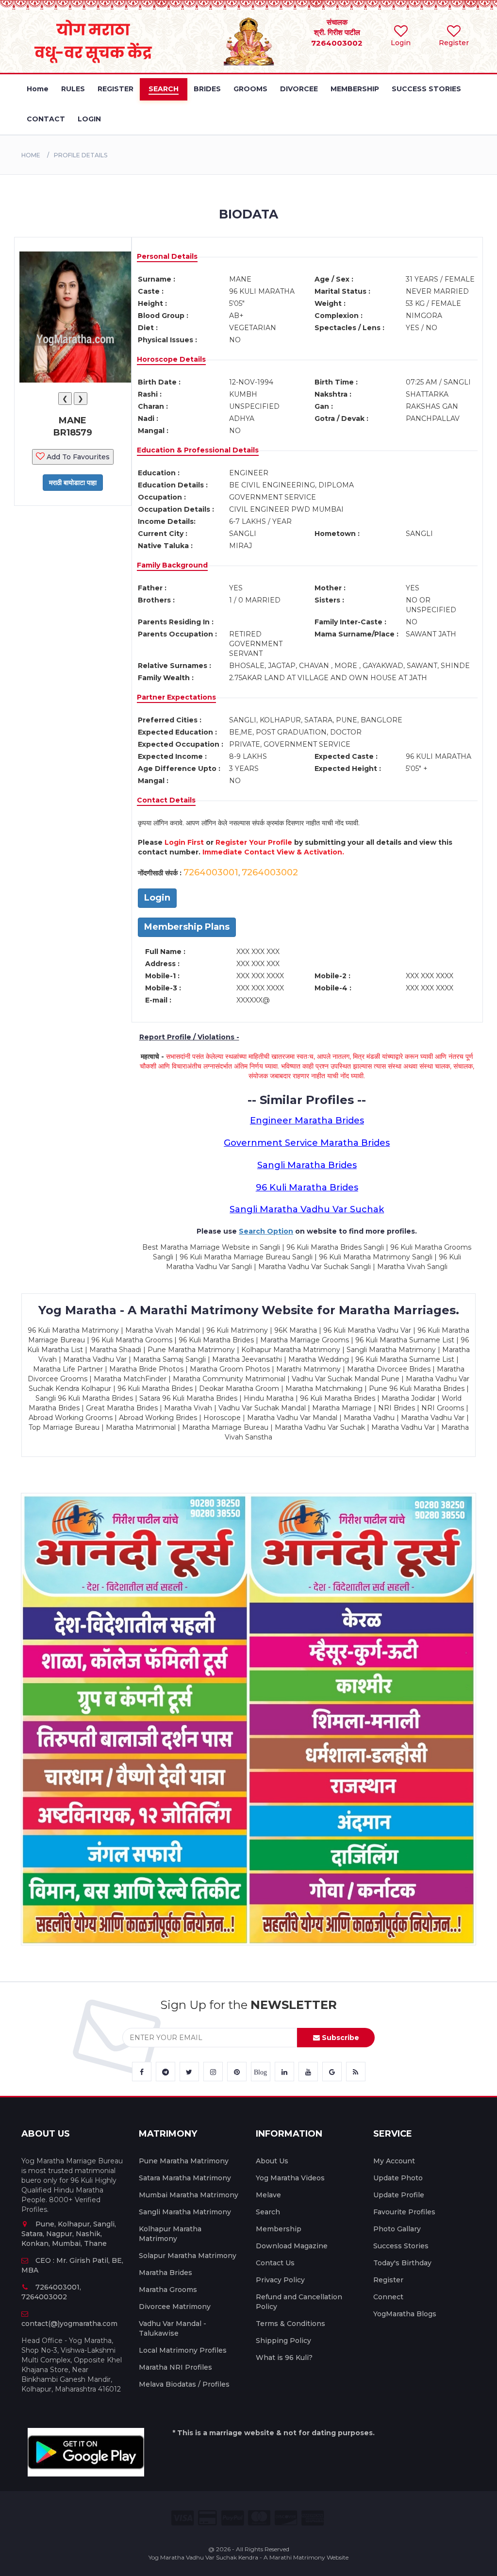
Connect (388, 2297)
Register (388, 2280)
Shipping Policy (283, 2341)
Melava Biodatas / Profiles (184, 2384)
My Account (394, 2161)
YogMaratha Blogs (405, 2314)
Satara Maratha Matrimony (185, 2178)
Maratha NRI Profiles (175, 2367)
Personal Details (167, 256)
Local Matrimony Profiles (183, 2350)
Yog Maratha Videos (290, 2178)
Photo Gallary (397, 2229)
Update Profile (399, 2195)
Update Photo (398, 2178)
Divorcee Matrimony (175, 2307)
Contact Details (166, 800)
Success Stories (401, 2246)
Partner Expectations (176, 697)
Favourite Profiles (404, 2212)
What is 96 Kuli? (284, 2358)
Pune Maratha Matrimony (184, 2161)
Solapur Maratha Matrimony (188, 2256)
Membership (279, 2229)
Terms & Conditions (290, 2324)
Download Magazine (292, 2246)
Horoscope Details (171, 359)
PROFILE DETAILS (81, 155)
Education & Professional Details (198, 450)
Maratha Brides (166, 2273)
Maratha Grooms (168, 2290)
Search (268, 2212)
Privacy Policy (280, 2280)
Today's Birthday (402, 2263)
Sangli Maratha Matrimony (185, 2212)
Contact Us (275, 2263)
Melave (268, 2195)
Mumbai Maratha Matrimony (189, 2195)
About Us (272, 2161)
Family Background (172, 565)
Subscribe (340, 2038)
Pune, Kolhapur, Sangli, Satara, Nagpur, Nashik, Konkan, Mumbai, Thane (69, 2234)
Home (31, 155)
